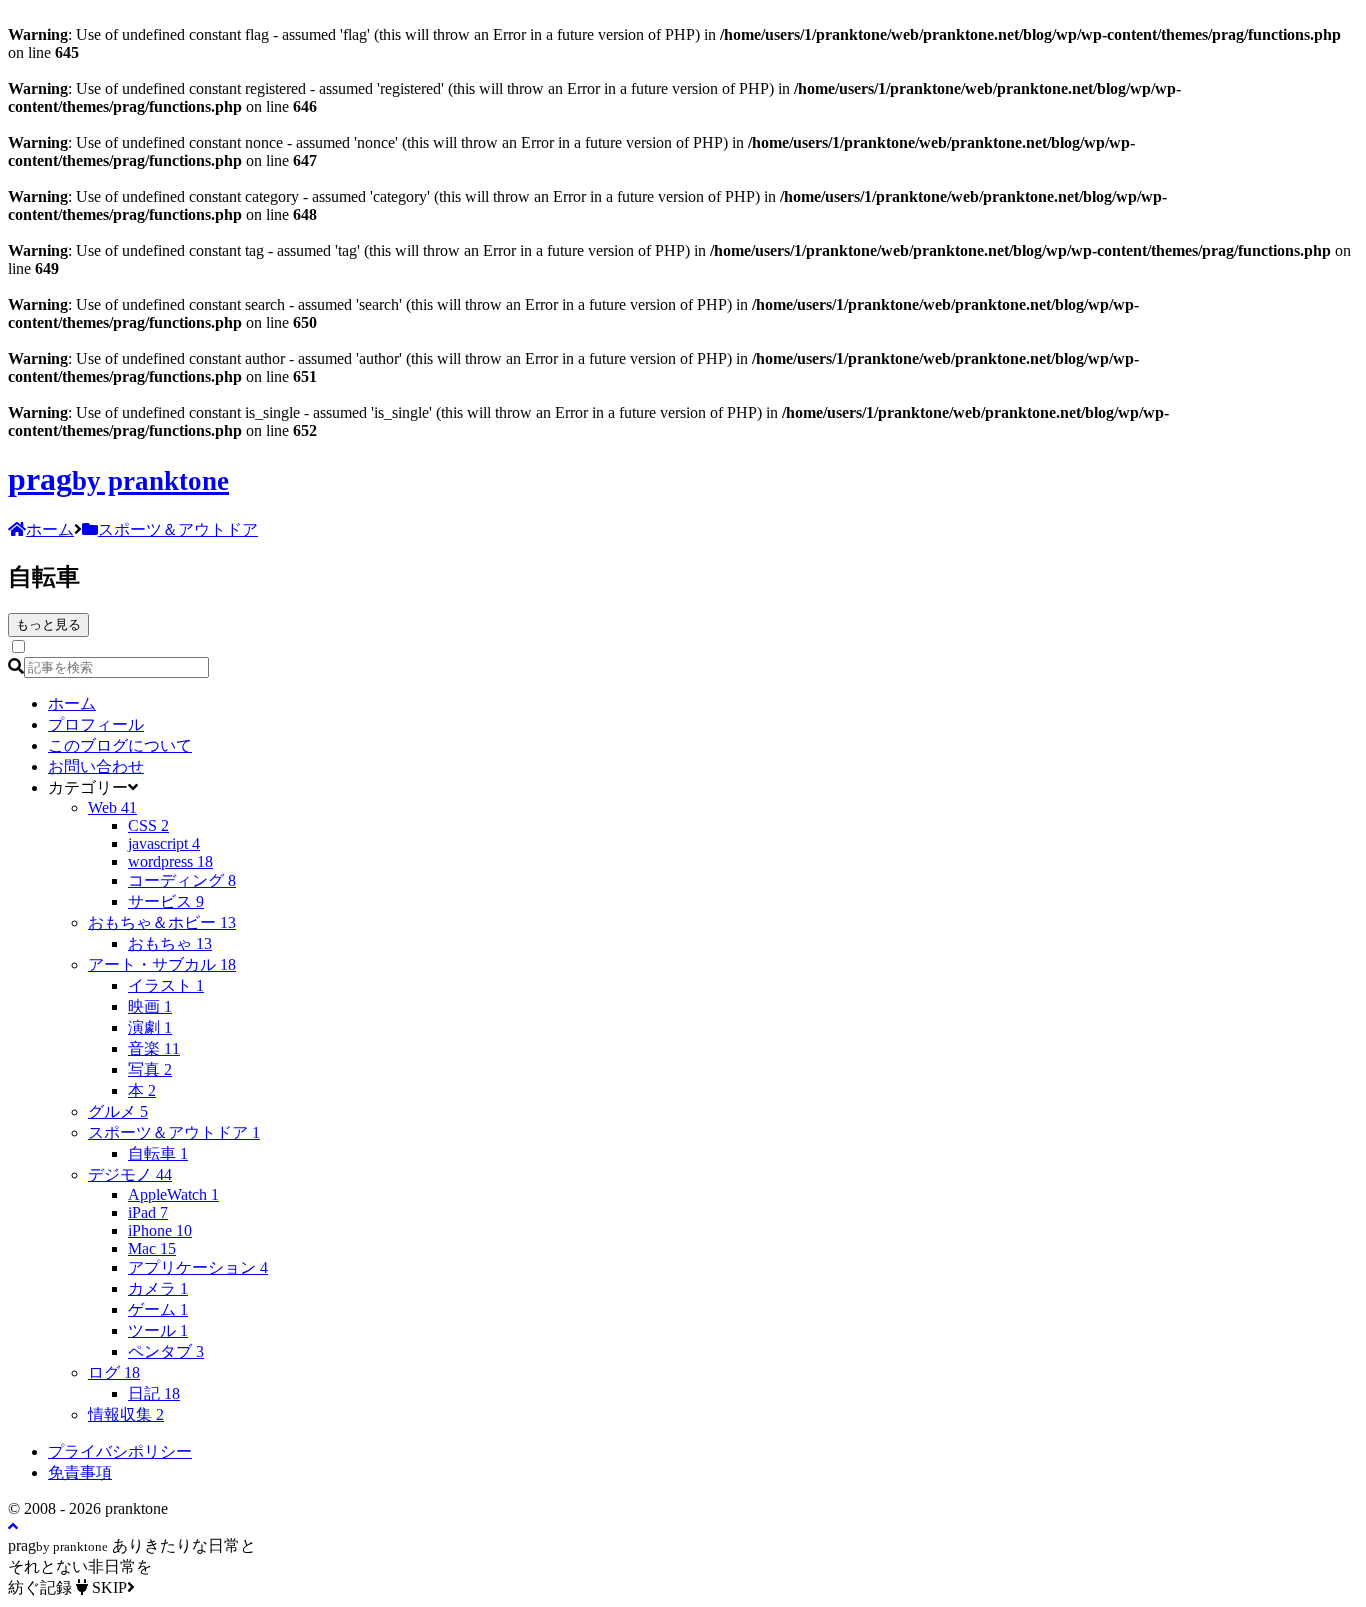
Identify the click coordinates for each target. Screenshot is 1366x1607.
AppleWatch (173, 1194)
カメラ (158, 1288)
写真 (150, 1069)
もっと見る (48, 624)
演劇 (150, 1027)
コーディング (182, 880)
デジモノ (130, 1174)
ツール (158, 1330)
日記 (154, 1393)
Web (112, 807)
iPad (148, 1212)
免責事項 (80, 1472)
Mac (152, 1248)
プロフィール (96, 724)
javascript (164, 843)
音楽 (154, 1048)
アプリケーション (198, 1267)
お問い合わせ (96, 766)
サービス (166, 901)
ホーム (72, 703)
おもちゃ (170, 943)
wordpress (170, 861)
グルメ (118, 1111)
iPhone (160, 1230)
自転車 (158, 1153)
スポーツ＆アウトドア (174, 1132)
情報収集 (126, 1414)
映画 (150, 1006)
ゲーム (158, 1309)
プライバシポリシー (120, 1451)
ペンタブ (166, 1351)
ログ (114, 1372)
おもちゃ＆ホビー (162, 922)
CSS (148, 825)
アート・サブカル (162, 964)
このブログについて (120, 745)
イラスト (166, 985)
